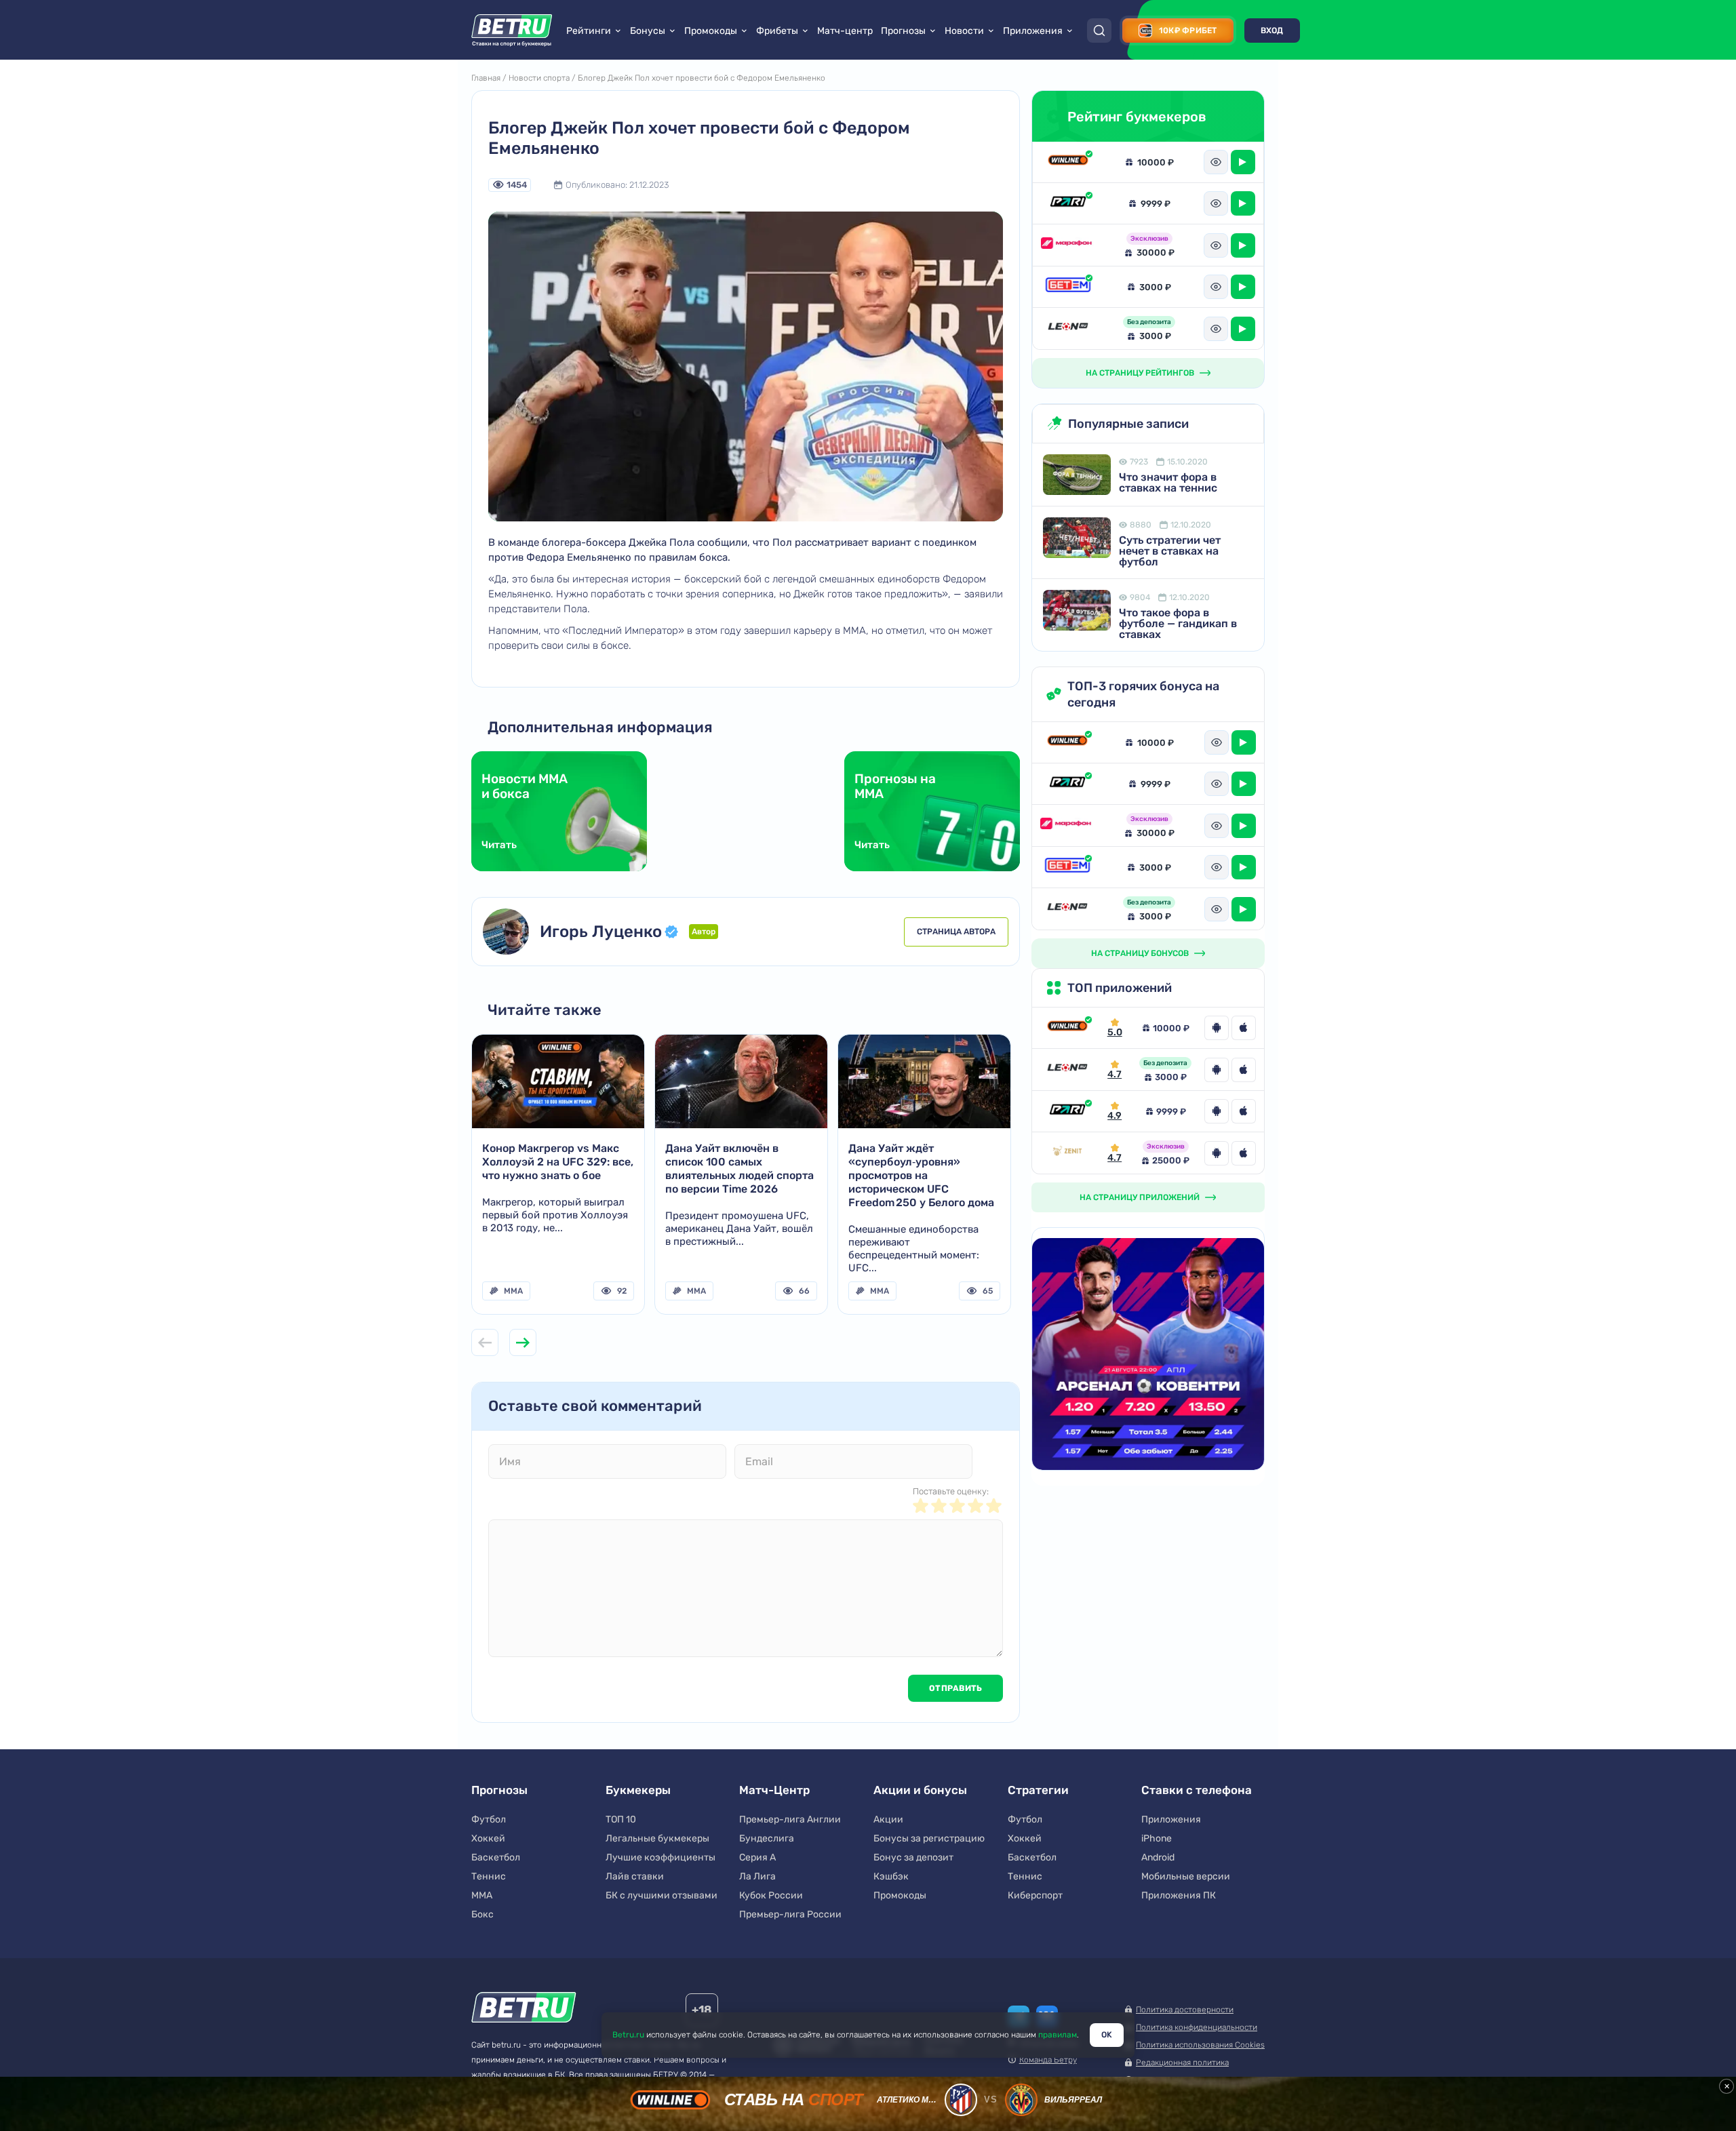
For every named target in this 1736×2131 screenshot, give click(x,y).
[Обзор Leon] (1068, 328)
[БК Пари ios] (1244, 1111)
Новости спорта (539, 78)
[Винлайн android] (1217, 1028)
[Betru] (524, 2009)
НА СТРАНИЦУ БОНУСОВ (1140, 953)
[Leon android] (1217, 1070)
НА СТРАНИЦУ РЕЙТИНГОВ (1140, 373)
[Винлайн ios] (1244, 1028)
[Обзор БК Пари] (1068, 203)
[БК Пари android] (1217, 1111)
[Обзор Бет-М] (1068, 287)
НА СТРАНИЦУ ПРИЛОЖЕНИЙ (1140, 1197)
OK (1107, 2035)
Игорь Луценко (601, 932)
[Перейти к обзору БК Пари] (1067, 1111)
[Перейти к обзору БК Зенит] (1067, 1153)
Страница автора (956, 932)
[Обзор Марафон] (1068, 245)
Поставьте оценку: (951, 1491)
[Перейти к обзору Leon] (1067, 1070)
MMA (513, 1291)
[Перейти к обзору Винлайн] (1067, 1028)
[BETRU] (512, 31)
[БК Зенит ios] (1244, 1153)
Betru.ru (628, 2035)
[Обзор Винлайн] (1068, 162)
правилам (1058, 2035)
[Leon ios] (1244, 1070)
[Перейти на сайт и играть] (1243, 162)
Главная (486, 78)
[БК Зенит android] (1217, 1153)
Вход (1272, 31)
